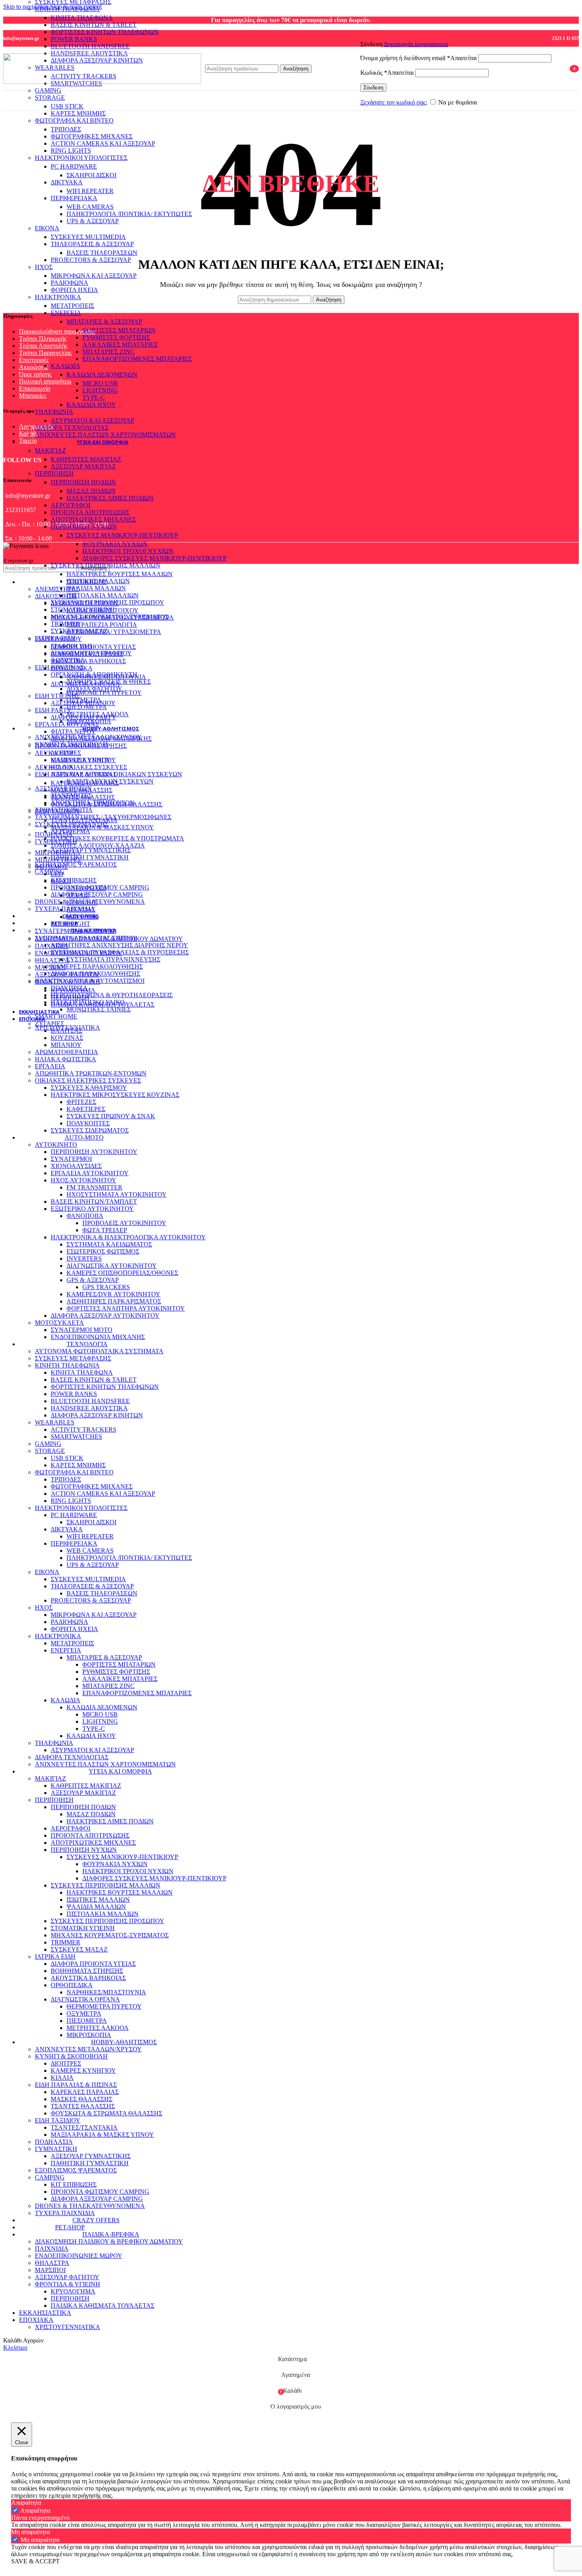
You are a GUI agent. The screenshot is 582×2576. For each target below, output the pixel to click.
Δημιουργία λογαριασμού (416, 44)
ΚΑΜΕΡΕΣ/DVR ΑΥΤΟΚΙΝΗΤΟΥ (113, 1294)
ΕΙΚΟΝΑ (47, 228)
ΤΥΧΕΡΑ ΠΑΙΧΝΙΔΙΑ (65, 909)
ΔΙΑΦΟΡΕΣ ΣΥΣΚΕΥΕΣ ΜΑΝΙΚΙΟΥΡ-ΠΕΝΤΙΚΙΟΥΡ (154, 558)
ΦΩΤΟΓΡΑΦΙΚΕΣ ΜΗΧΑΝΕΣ (92, 136)
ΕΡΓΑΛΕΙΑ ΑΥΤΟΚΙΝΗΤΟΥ (90, 1173)
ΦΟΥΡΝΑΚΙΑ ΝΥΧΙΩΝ (115, 544)
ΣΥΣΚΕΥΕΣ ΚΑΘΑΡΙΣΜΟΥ (89, 1088)
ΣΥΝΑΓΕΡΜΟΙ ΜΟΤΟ (82, 1330)
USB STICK (67, 106)
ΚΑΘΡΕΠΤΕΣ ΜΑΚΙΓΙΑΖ (86, 459)
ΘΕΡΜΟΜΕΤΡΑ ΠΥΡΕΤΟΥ (104, 693)
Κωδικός (387, 73)
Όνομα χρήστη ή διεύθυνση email (418, 58)
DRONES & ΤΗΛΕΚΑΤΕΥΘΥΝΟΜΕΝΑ (90, 902)
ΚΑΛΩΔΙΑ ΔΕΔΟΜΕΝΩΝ (102, 375)
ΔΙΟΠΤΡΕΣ (66, 753)
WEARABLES (55, 1422)
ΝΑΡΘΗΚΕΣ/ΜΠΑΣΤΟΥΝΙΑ (106, 677)
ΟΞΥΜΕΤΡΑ (84, 700)
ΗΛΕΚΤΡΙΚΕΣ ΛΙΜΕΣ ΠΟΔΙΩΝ (110, 498)
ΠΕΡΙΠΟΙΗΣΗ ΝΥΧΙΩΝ (84, 526)
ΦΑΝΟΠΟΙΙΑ (85, 1216)
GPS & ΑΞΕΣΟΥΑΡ (93, 1280)
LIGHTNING (100, 390)
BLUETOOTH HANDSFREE (90, 46)
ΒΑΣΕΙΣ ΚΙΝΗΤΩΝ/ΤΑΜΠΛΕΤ (94, 1202)
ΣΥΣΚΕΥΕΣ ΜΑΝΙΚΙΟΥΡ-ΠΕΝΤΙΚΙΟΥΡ (122, 535)
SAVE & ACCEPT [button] (35, 2561)
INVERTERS (84, 1259)
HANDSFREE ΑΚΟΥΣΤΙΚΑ (89, 1408)
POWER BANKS (74, 39)
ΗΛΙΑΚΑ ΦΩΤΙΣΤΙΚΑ (66, 1059)
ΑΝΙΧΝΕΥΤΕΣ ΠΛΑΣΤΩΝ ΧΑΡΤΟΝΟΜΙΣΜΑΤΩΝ (105, 435)
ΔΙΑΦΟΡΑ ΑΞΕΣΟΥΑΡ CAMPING (97, 894)
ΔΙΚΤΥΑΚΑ (67, 182)
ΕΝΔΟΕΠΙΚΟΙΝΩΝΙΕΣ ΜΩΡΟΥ (79, 953)
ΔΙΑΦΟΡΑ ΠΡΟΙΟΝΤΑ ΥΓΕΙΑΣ (93, 647)
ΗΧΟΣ (44, 267)
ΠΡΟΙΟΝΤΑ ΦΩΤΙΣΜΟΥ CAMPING (100, 887)
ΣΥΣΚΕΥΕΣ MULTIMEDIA (88, 237)
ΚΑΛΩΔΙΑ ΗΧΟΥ (91, 405)
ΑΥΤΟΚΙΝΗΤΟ (56, 1145)
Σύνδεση (373, 88)
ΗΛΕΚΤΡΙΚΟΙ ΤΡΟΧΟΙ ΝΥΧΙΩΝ (128, 551)
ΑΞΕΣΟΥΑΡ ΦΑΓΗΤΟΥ (67, 974)
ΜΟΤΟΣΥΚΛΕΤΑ (59, 1323)
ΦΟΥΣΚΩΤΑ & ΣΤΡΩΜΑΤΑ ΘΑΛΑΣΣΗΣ (107, 804)
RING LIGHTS (71, 151)
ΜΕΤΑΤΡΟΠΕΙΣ (72, 306)
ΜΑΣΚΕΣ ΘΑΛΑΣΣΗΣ (82, 790)
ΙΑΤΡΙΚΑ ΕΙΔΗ (55, 638)
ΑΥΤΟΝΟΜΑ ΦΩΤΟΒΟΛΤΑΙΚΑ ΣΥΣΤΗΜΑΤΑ (99, 1351)
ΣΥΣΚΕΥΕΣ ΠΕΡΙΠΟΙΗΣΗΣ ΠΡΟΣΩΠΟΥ (107, 602)
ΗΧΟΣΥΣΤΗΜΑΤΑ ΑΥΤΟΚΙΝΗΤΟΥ (117, 1194)
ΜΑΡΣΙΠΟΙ (50, 967)
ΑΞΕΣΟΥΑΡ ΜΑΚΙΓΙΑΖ (83, 466)
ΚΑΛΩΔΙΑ (66, 366)
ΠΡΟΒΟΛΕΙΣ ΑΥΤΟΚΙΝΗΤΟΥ (124, 1223)
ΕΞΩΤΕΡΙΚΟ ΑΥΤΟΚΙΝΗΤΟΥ (92, 1209)
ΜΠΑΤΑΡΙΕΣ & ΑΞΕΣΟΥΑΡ (104, 322)
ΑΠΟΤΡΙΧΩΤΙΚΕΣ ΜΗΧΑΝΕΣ (93, 519)
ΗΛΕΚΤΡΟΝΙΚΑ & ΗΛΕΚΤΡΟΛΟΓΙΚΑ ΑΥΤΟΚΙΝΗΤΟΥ (128, 1237)
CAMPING (50, 872)
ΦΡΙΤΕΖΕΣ (81, 1102)
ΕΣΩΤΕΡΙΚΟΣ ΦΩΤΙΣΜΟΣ (103, 1251)
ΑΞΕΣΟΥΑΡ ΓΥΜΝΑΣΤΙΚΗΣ (91, 850)
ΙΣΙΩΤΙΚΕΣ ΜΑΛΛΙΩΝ (98, 581)
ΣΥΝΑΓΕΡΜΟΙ (71, 1159)
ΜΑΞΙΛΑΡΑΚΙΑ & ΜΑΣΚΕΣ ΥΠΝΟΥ (102, 827)
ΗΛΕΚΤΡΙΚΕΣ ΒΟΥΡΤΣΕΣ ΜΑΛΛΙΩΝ (120, 574)
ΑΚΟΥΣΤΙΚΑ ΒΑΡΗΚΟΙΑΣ (88, 661)
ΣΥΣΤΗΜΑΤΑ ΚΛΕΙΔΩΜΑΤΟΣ (109, 1244)
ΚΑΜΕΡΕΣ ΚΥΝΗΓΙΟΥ (83, 760)
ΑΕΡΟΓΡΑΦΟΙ (70, 505)
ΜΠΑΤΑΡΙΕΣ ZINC (108, 352)
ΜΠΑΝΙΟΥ (66, 1045)
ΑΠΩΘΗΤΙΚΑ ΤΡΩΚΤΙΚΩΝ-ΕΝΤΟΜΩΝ (91, 1073)
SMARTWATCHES (76, 1437)
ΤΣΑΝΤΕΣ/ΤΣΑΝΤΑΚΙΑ (84, 820)
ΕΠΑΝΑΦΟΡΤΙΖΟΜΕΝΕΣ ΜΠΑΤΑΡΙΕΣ (137, 359)
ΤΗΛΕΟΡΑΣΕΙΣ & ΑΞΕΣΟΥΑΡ (92, 244)
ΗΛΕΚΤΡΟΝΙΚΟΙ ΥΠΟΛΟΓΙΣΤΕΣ (81, 158)
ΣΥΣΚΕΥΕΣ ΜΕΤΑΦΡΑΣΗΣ (73, 1358)
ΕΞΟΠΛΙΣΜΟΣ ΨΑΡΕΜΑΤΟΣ (76, 864)
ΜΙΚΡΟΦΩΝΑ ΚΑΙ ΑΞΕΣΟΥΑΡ (94, 276)
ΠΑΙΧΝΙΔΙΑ (52, 946)
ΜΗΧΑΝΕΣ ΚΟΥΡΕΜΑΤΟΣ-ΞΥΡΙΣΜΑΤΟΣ (110, 617)
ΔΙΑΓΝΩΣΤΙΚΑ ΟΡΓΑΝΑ (85, 684)
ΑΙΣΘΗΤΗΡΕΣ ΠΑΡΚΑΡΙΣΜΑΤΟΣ (114, 1301)
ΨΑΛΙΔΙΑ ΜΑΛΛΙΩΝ (96, 588)
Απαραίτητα (35, 2511)
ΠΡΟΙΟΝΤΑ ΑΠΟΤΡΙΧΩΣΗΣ (90, 512)
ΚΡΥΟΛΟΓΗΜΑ (73, 990)
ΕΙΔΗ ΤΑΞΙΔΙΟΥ (58, 811)
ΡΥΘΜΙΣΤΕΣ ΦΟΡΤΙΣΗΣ (116, 337)
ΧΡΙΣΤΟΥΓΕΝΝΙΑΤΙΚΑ (68, 1027)
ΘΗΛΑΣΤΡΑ (52, 960)
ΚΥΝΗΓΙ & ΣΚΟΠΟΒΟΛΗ (71, 744)
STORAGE (50, 98)
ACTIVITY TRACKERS (84, 1429)
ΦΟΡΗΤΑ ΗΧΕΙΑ (74, 290)
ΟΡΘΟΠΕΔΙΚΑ (72, 668)
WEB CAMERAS (90, 207)
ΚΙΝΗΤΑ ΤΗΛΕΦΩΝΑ (82, 18)
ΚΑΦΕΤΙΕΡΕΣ (86, 1109)
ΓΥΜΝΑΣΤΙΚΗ (56, 841)
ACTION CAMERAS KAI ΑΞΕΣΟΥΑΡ (103, 143)
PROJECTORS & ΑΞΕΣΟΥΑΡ (91, 260)
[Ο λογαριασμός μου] (456, 33)
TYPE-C (94, 397)
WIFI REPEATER (90, 191)
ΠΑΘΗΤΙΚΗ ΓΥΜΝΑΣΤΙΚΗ (90, 857)
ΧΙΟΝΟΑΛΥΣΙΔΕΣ (76, 1166)
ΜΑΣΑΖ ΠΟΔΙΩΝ (91, 491)
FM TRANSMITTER (94, 1187)
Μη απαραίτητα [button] (30, 2532)
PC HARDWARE (74, 166)
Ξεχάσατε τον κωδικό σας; (394, 102)
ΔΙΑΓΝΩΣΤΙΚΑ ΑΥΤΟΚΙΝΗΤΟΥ (112, 1266)
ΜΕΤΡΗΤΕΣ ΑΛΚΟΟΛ (98, 714)
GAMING (48, 90)
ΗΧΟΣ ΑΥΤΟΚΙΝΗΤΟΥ (84, 1180)
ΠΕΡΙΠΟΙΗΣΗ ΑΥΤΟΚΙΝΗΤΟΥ (94, 1152)
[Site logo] (102, 82)
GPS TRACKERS (106, 1287)
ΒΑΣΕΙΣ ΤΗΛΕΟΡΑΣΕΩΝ (102, 253)
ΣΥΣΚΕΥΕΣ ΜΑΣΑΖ (79, 631)
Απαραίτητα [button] (26, 2503)
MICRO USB (100, 383)
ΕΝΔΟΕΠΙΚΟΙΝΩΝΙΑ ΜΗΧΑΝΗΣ (98, 1337)
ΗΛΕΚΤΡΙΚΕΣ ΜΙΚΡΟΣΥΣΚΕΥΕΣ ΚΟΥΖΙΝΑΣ (115, 1095)
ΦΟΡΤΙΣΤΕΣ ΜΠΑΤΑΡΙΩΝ (119, 330)
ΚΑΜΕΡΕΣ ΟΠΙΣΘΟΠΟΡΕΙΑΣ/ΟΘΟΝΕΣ (122, 1273)
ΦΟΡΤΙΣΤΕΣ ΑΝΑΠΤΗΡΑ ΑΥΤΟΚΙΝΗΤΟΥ (126, 1308)
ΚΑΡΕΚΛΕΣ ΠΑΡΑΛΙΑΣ (85, 783)
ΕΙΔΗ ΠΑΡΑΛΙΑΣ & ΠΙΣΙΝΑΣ (76, 774)
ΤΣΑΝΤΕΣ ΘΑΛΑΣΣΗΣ (83, 797)
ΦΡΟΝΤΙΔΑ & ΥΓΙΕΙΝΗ (68, 982)
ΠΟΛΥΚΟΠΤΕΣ (88, 1123)
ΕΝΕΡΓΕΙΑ (66, 313)
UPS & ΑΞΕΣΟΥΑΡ (93, 221)
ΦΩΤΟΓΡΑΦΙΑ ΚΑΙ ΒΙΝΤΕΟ (74, 120)
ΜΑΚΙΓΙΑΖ (50, 451)
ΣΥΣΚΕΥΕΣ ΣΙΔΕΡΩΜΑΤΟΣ (90, 1130)
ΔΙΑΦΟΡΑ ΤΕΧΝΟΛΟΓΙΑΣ (72, 428)
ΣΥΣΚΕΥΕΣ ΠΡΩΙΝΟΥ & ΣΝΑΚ (111, 1116)
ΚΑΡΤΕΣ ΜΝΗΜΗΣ (78, 113)
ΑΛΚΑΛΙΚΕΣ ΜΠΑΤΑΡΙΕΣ (120, 344)
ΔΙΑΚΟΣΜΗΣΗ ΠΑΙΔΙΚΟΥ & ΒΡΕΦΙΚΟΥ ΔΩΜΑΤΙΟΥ (109, 939)
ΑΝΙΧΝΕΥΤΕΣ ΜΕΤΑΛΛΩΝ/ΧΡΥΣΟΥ (88, 737)
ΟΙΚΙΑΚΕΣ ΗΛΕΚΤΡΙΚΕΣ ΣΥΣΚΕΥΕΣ (88, 1080)
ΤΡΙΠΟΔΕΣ (66, 129)
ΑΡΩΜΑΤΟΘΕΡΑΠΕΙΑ (67, 1052)
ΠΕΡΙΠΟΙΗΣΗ (54, 473)
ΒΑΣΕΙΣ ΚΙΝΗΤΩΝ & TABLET (94, 25)
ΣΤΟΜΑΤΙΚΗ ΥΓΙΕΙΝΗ (83, 610)
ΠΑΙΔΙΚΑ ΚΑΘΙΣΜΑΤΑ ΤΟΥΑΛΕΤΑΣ (103, 1004)
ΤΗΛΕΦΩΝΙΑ (54, 412)
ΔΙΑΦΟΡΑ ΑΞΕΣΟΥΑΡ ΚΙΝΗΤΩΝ (97, 1415)
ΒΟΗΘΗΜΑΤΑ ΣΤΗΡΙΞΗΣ (87, 654)
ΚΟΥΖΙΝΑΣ (67, 1038)
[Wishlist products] (559, 68)
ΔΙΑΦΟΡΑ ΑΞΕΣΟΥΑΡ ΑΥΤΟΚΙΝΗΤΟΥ (105, 1316)
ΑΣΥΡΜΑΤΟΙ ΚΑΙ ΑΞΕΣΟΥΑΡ (92, 420)
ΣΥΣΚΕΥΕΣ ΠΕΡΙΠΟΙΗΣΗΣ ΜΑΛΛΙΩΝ (106, 565)
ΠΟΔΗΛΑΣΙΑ (54, 834)
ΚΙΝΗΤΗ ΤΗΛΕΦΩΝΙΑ (67, 9)
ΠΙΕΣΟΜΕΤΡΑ (87, 707)
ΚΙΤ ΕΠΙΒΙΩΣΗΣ (74, 880)
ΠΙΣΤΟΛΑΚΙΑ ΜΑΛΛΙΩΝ (103, 595)
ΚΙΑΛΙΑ (62, 767)
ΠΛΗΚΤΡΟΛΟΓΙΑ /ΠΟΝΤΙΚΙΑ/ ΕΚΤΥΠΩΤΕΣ (129, 214)
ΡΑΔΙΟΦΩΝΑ (69, 283)
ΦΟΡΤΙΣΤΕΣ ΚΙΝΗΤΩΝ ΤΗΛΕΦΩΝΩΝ (105, 32)
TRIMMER (66, 624)
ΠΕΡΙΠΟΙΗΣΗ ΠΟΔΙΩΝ (83, 482)
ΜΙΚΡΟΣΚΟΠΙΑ (89, 721)
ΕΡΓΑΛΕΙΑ (50, 1066)
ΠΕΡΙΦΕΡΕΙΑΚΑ (74, 198)
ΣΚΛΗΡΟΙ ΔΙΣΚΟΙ (91, 175)
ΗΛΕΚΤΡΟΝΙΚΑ (58, 297)
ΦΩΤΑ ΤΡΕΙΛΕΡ (105, 1230)
